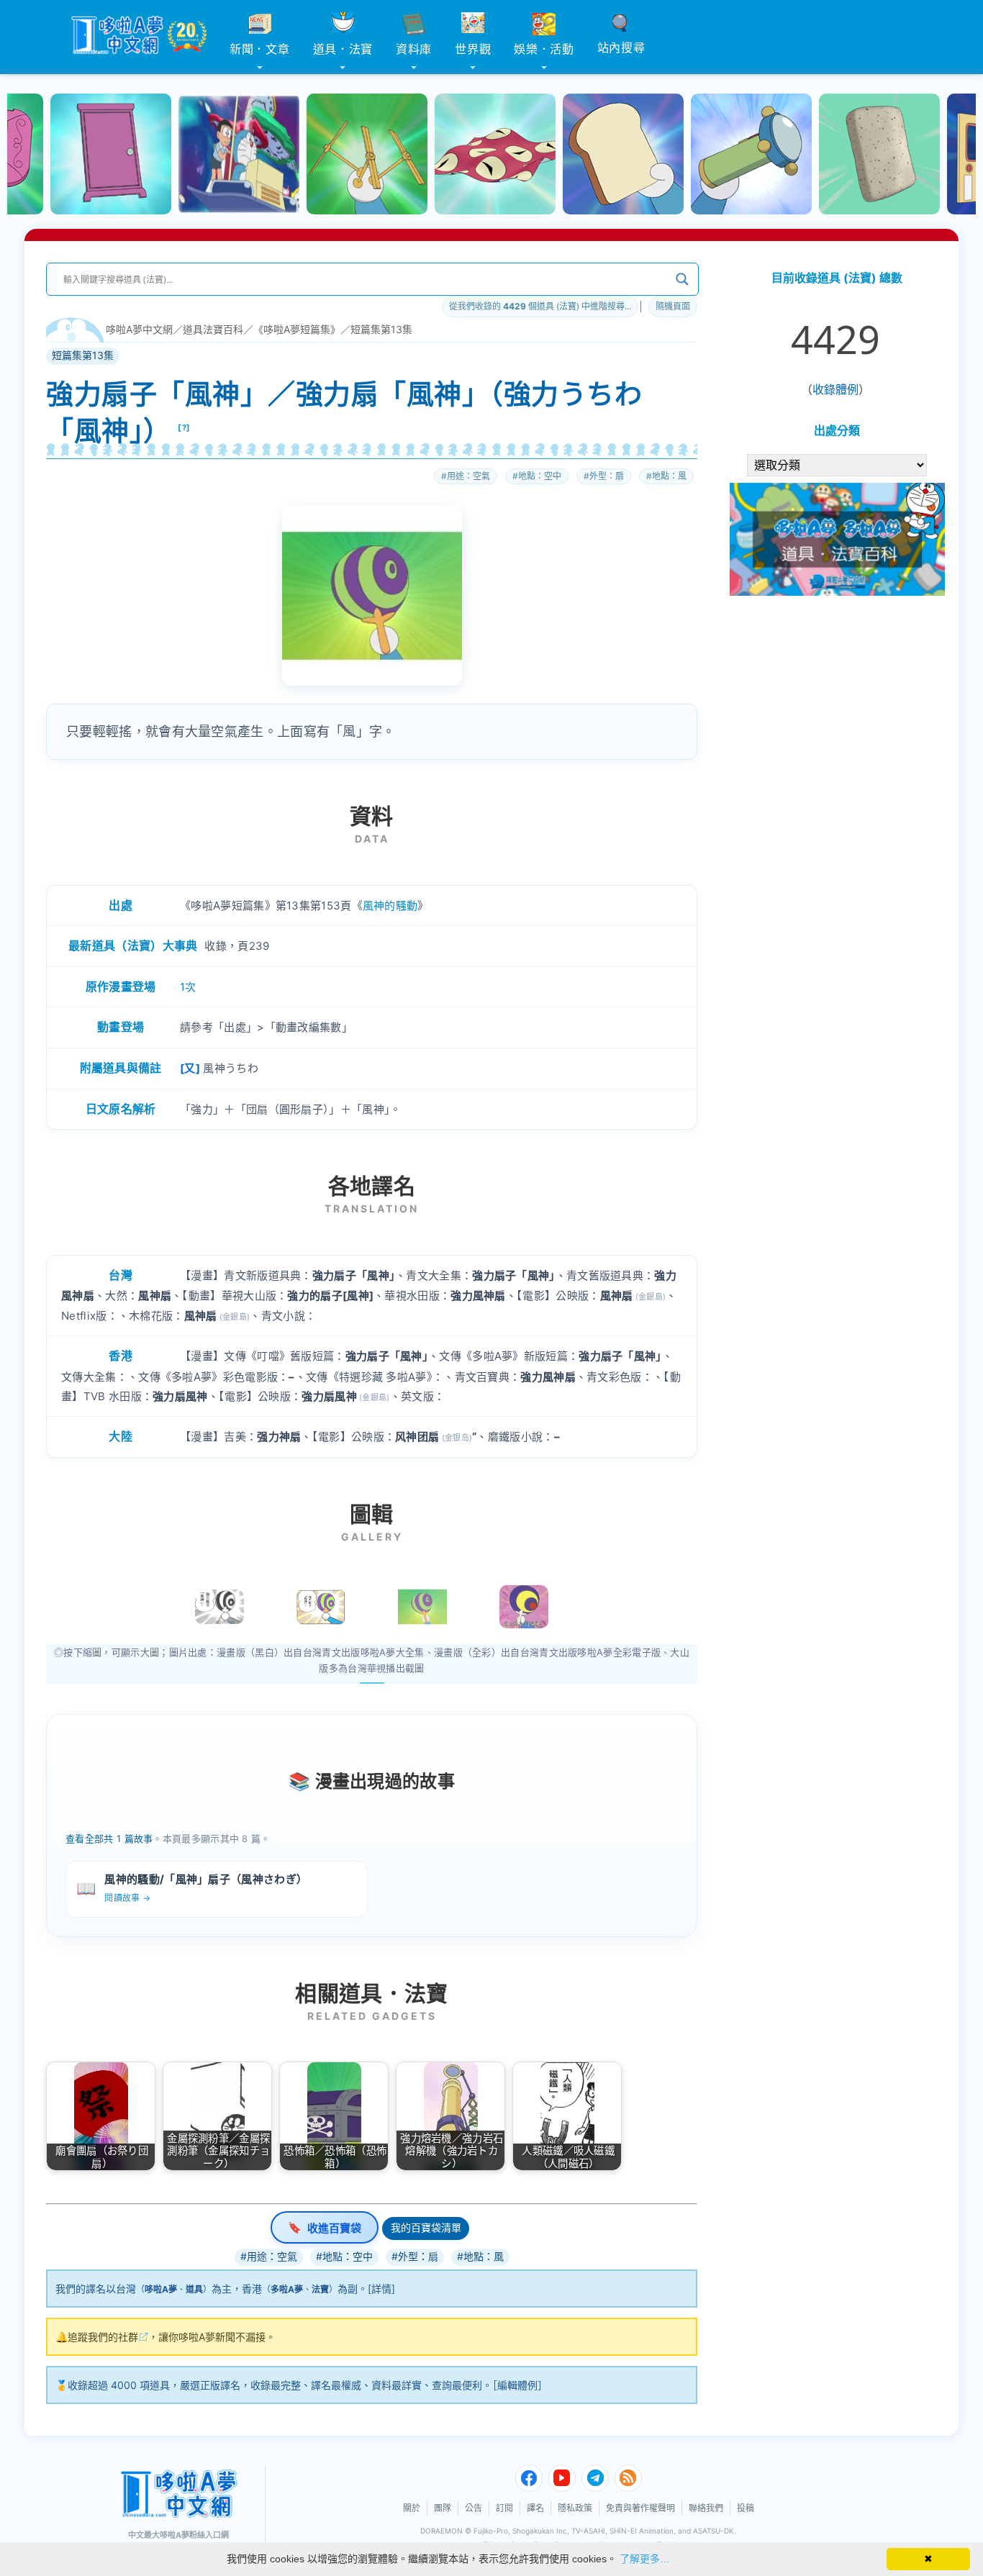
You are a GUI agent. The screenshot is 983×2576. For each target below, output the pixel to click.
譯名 (535, 2508)
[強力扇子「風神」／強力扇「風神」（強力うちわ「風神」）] (422, 1607)
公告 (474, 2508)
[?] (184, 427)
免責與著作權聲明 (640, 2508)
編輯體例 (517, 2385)
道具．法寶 (343, 49)
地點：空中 (540, 476)
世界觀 (473, 49)
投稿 (746, 2508)
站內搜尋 (621, 47)
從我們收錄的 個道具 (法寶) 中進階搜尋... (540, 306)
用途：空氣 (468, 476)
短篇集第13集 (381, 329)
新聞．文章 (260, 49)
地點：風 (669, 476)
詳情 (381, 2289)
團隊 (443, 2508)
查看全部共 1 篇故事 (109, 1838)
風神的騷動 (390, 906)
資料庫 (414, 49)
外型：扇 (607, 476)
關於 (412, 2508)
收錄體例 (835, 389)
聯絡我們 (706, 2508)
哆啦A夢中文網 (139, 329)
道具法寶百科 (213, 329)
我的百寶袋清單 (426, 2227)
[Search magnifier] (682, 279)
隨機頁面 (673, 306)
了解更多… (645, 2559)
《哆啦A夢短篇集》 (297, 329)
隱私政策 (575, 2508)
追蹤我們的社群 (103, 2337)
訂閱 (504, 2508)
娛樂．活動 (544, 49)
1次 (188, 987)
